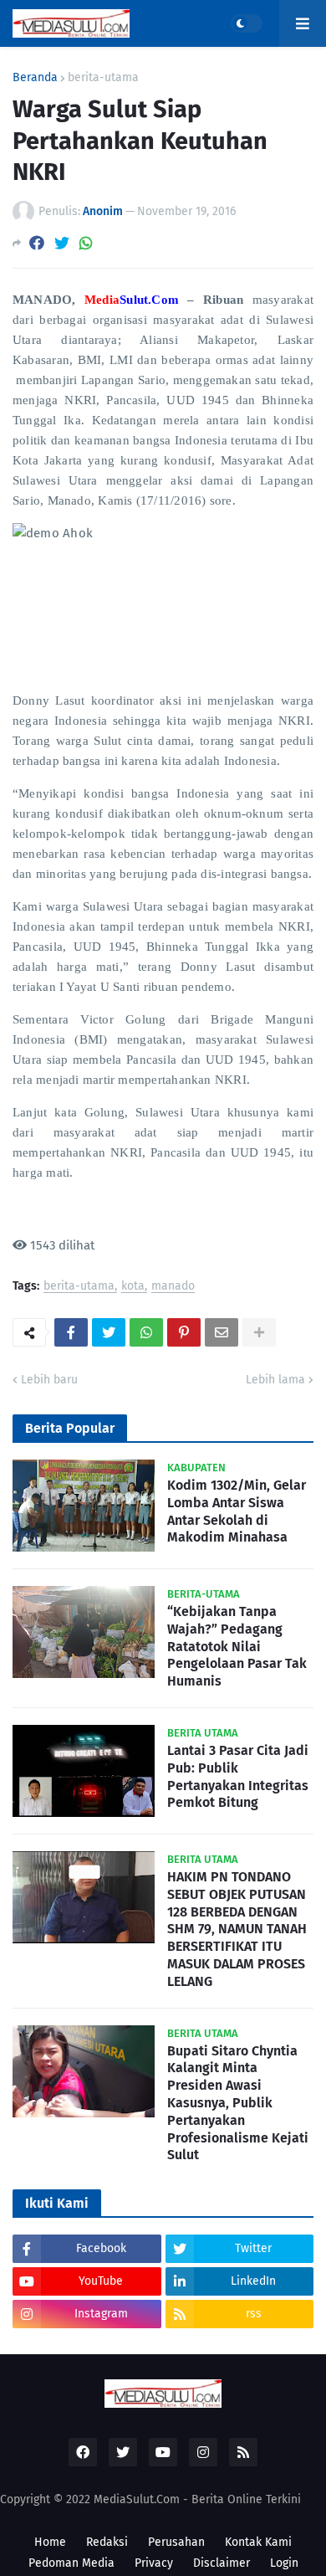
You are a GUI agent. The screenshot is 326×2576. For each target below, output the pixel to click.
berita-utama (103, 78)
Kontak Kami (258, 2542)
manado (173, 1287)
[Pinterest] (184, 1332)
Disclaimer (222, 2563)
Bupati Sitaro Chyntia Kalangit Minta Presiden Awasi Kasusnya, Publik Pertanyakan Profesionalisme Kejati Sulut (238, 2103)
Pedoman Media (71, 2563)
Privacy (154, 2563)
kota (133, 1287)
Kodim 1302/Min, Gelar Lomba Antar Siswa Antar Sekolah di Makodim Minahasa (237, 1511)
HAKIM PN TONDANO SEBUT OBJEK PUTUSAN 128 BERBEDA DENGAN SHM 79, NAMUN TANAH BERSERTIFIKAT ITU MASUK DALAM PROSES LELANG (237, 1929)
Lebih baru (49, 1380)
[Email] (222, 1332)
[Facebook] (37, 243)
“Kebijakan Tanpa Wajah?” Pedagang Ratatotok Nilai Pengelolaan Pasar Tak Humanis (237, 1646)
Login (284, 2563)
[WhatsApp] (86, 243)
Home (50, 2542)
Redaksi (107, 2542)
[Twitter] (62, 243)
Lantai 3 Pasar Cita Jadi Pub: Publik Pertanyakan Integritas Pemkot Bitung (238, 1776)
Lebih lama (275, 1380)
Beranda (35, 78)
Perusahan (176, 2542)
